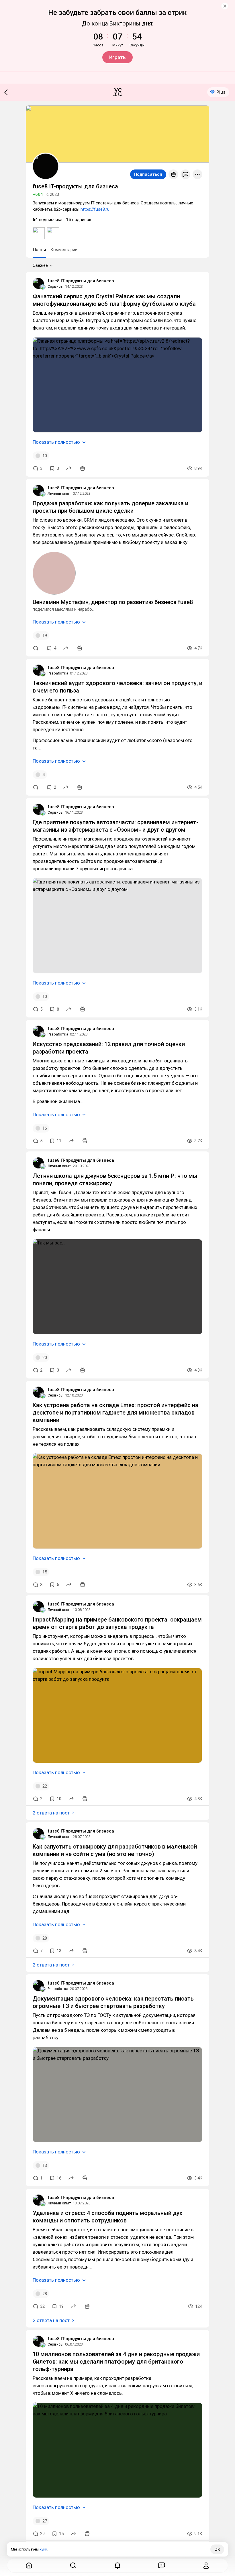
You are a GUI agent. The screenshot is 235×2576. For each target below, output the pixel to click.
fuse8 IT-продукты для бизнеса (81, 281)
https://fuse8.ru (95, 209)
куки (43, 2549)
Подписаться (148, 174)
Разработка (58, 673)
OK (217, 2549)
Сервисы (55, 286)
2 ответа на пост (51, 1813)
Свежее (40, 265)
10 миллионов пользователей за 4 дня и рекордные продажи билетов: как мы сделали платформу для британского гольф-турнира (116, 2362)
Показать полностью (56, 442)
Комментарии (64, 250)
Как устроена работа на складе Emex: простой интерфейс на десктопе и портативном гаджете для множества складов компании (115, 1413)
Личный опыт (59, 493)
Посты (39, 250)
